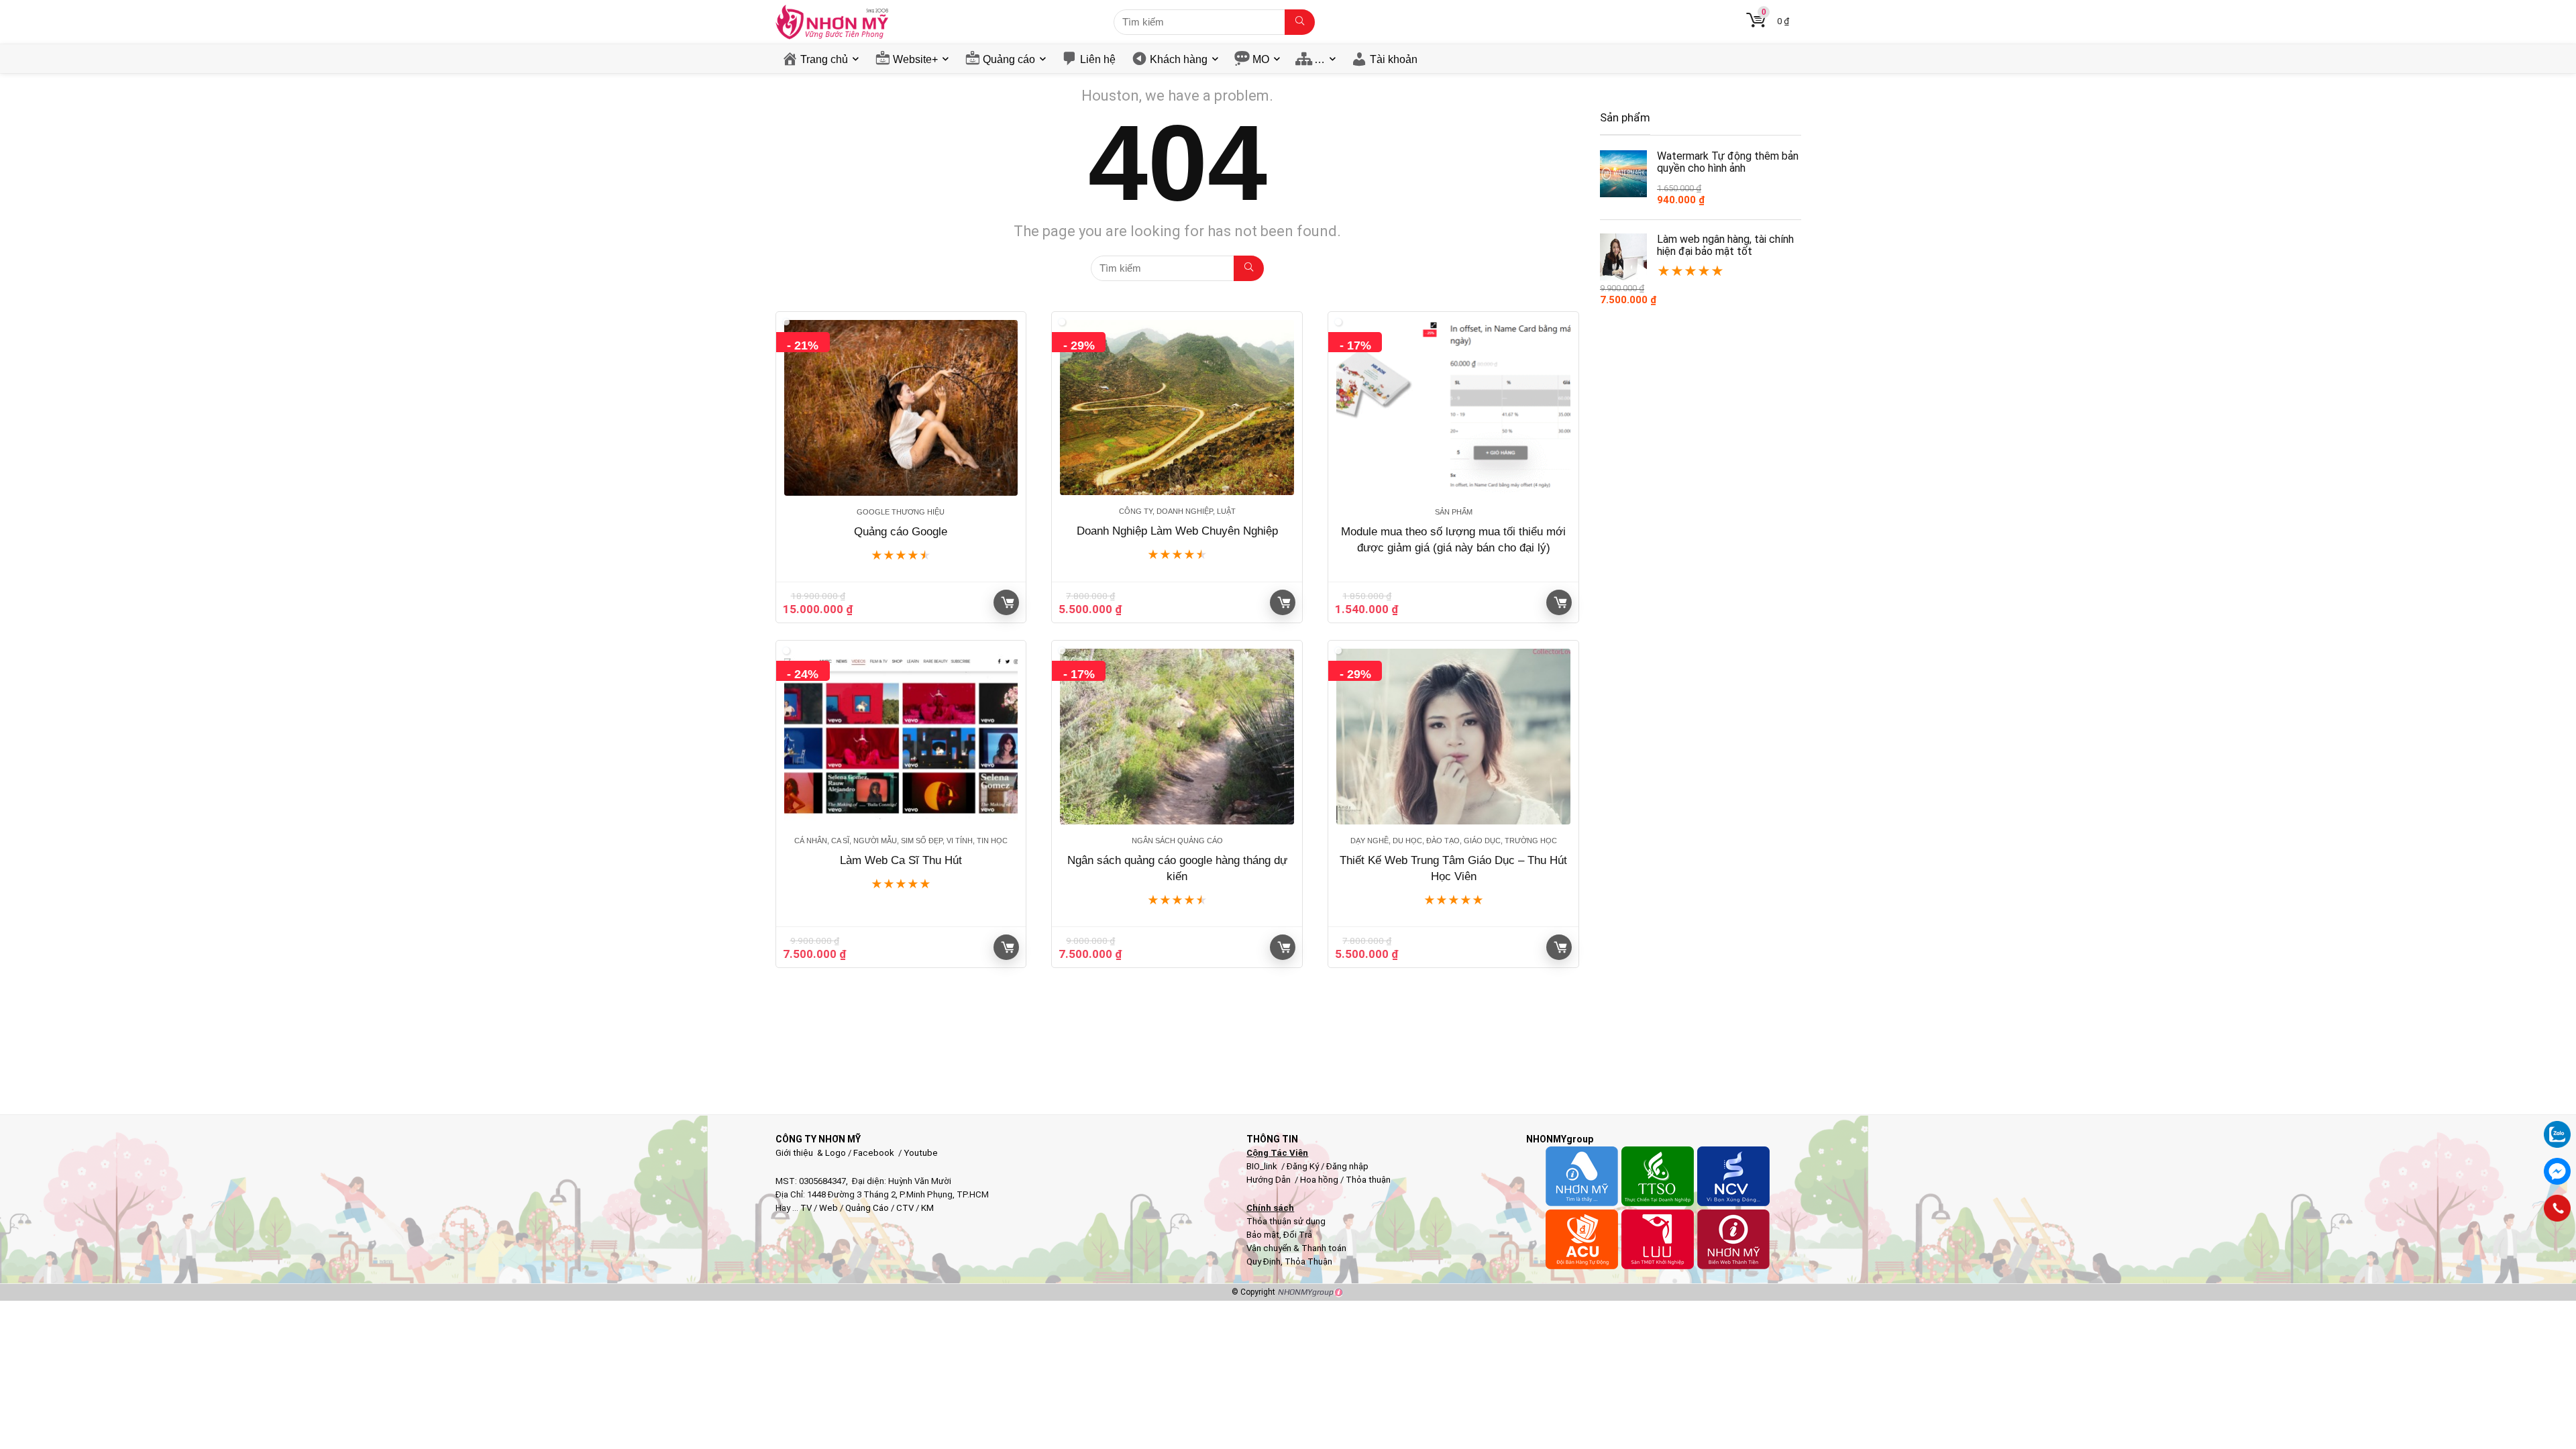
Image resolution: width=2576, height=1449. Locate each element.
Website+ (915, 59)
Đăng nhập (1347, 1166)
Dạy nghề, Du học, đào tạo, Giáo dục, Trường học (1454, 841)
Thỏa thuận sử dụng (1286, 1221)
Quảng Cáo (867, 1208)
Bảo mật (1263, 1235)
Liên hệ (1098, 59)
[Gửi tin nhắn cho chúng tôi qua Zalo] (2557, 1127)
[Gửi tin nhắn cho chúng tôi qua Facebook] (2557, 1171)
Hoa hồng (1319, 1180)
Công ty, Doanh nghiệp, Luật (1177, 511)
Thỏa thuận (1367, 1180)
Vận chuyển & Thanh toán (1296, 1248)
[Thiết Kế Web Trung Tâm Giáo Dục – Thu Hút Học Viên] (1453, 737)
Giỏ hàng (1006, 602)
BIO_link (1263, 1166)
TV (805, 1208)
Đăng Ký (1304, 1166)
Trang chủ (824, 59)
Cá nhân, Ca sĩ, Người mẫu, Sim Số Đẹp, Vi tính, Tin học (901, 841)
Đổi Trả (1298, 1235)
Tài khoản (1394, 59)
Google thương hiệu (901, 512)
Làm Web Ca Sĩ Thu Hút (901, 860)
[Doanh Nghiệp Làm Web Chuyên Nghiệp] (1177, 408)
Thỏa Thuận (1307, 1262)
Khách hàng (1179, 59)
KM (927, 1208)
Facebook (874, 1153)
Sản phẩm (1454, 512)
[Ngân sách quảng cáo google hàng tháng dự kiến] (1177, 737)
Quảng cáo (1009, 59)
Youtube (921, 1153)
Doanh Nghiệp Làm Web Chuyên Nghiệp (1177, 531)
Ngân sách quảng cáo (1177, 841)
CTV (905, 1208)
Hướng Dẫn (1270, 1180)
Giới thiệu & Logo (811, 1153)
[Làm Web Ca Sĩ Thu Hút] (901, 737)
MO (1261, 59)
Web (828, 1208)
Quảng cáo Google (901, 532)
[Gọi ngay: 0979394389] (2557, 1208)
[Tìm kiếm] (1300, 22)
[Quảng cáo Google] (901, 408)
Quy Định (1264, 1262)
